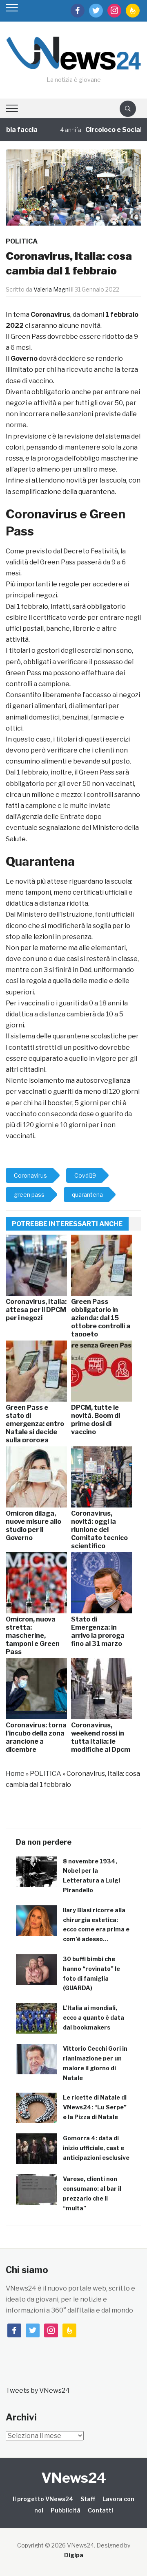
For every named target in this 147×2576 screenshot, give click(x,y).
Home (15, 1774)
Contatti (100, 2510)
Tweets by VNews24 (38, 2391)
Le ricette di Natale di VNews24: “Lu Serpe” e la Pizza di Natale (95, 2107)
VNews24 (74, 2478)
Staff (88, 2499)
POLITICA (22, 241)
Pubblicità (66, 2510)
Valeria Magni (52, 289)
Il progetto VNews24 (43, 2499)
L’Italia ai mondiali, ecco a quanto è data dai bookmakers (94, 2018)
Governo (24, 359)
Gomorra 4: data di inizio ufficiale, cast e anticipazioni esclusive (96, 2148)
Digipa (74, 2555)
